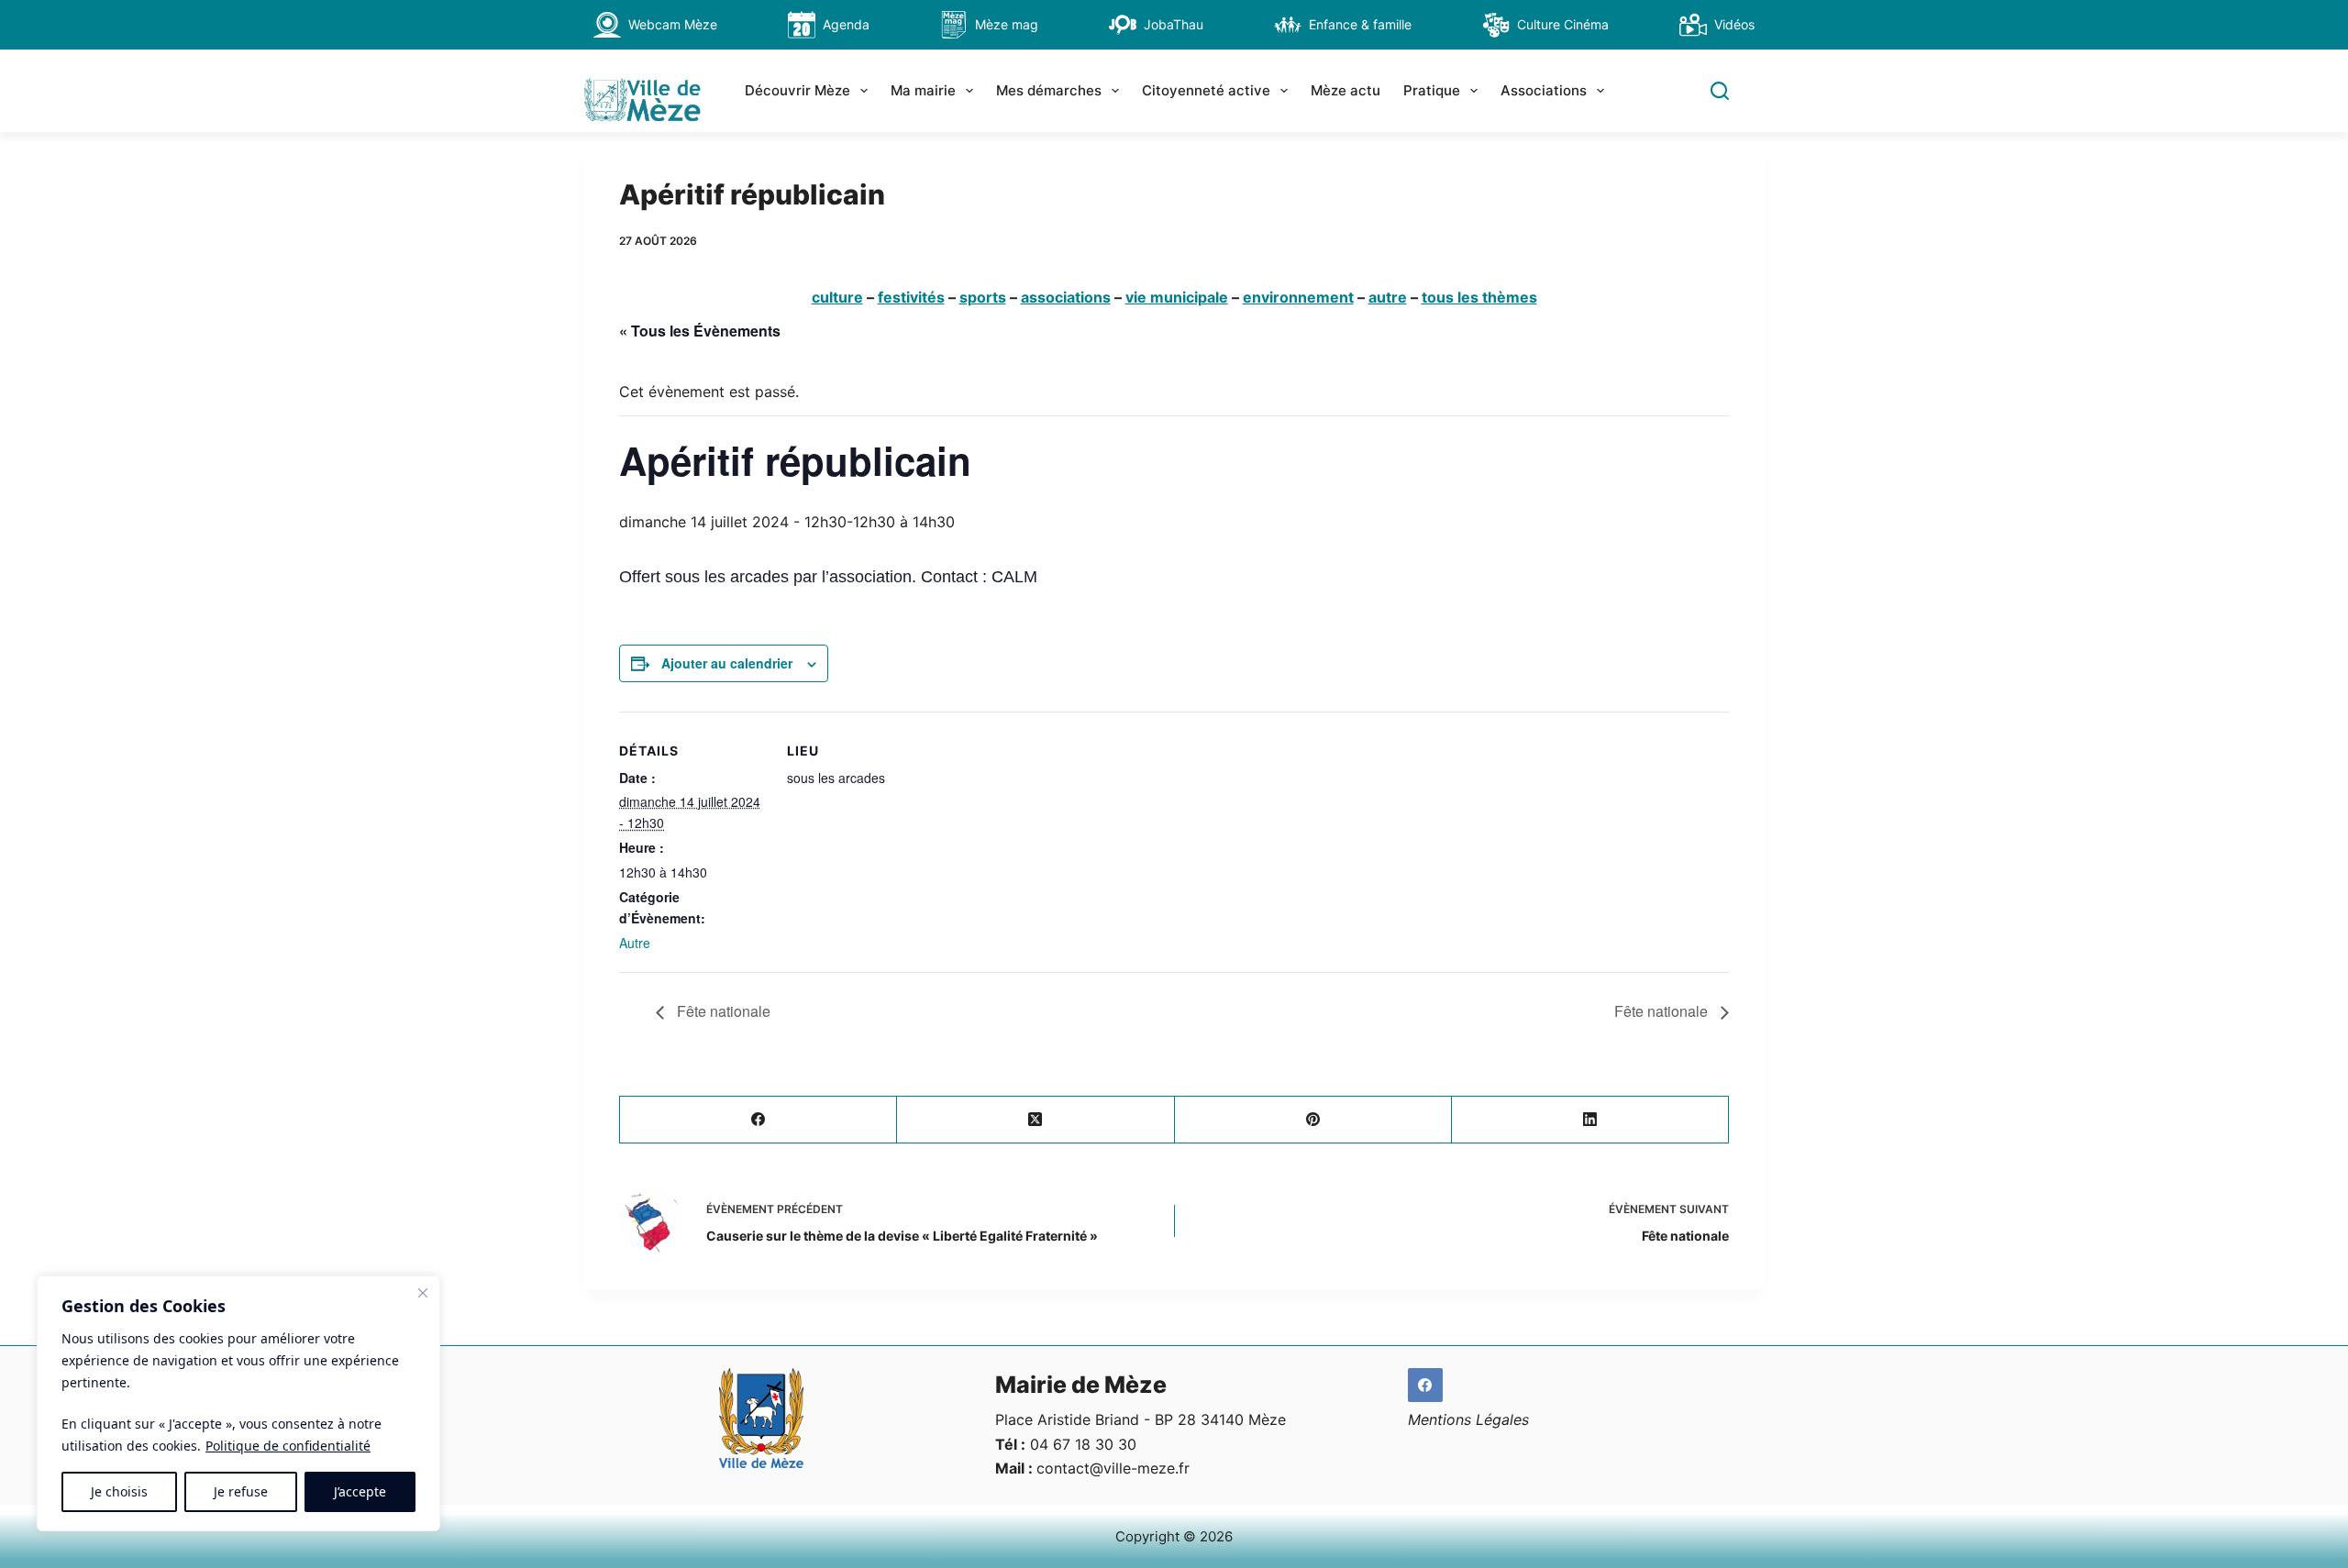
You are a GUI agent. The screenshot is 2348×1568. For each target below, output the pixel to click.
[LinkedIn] (1590, 1120)
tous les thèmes (1479, 297)
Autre (635, 943)
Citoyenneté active (1206, 90)
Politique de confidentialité (288, 1446)
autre (1388, 297)
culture (837, 297)
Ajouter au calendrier (727, 663)
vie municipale (1177, 297)
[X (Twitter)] (1036, 1120)
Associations (1544, 90)
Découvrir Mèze (797, 90)
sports (983, 297)
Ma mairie (923, 90)
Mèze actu (1346, 90)
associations (1066, 297)
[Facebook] (759, 1120)
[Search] (1720, 91)
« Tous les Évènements (700, 331)
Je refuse (241, 1491)
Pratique (1432, 90)
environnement (1298, 297)
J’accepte (360, 1491)
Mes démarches (1049, 90)
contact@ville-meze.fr (1113, 1468)
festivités (911, 297)
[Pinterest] (1313, 1120)
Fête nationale (722, 1011)
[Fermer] (423, 1293)
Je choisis (119, 1491)
